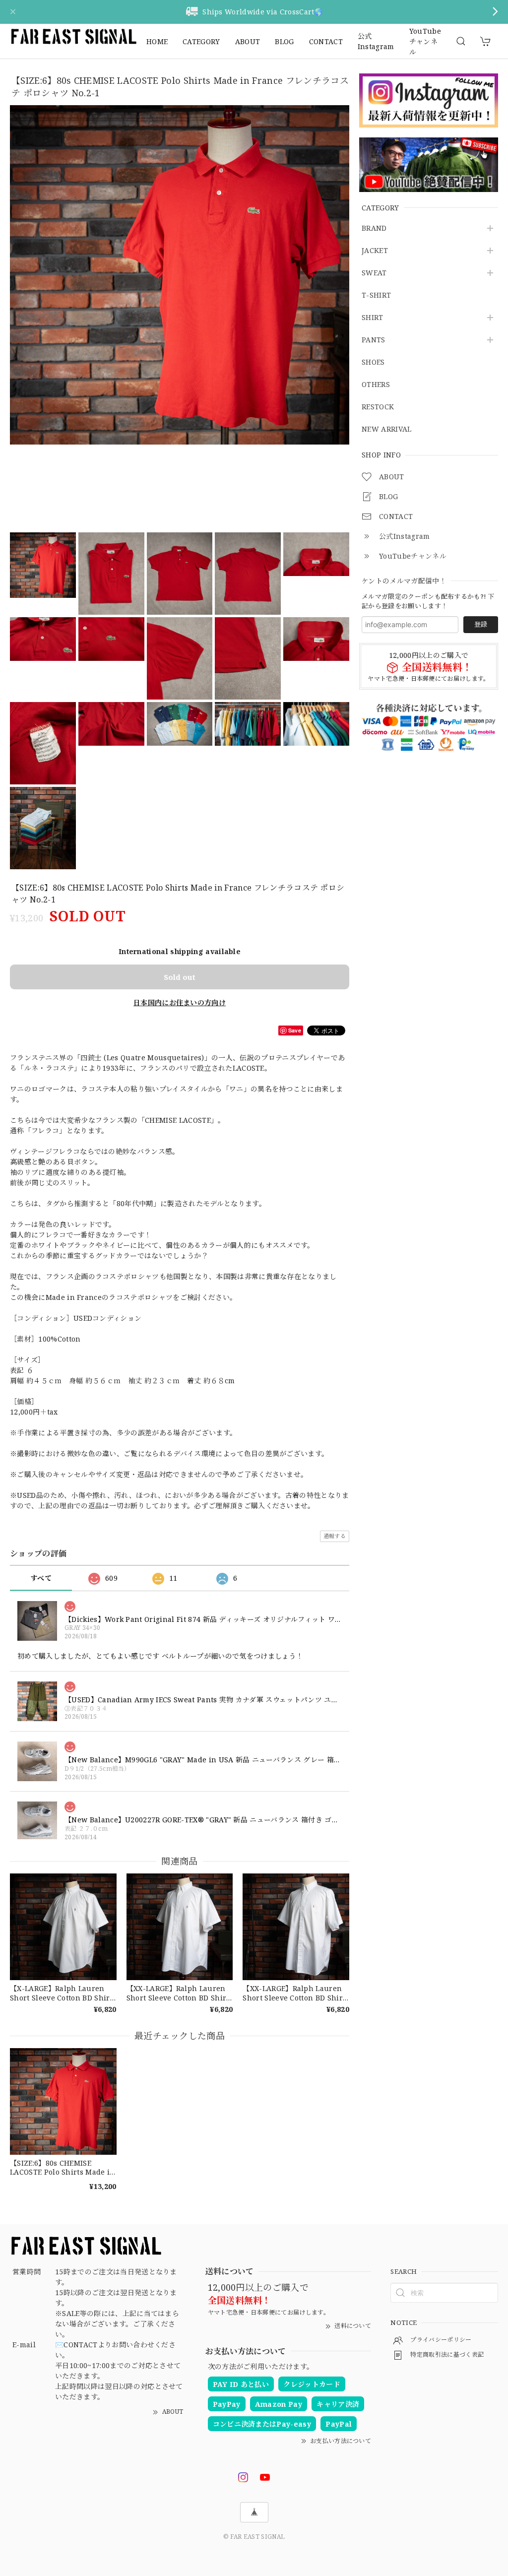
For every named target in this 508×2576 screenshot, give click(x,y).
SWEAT (374, 273)
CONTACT (326, 41)
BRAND (374, 228)
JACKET (375, 251)
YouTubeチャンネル (425, 41)
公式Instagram (376, 41)
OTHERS (376, 385)
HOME (157, 41)
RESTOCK (378, 407)
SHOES (373, 362)
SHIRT (373, 318)
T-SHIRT (376, 295)
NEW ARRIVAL (387, 429)
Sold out (180, 977)
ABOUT (248, 41)
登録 (481, 624)
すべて (41, 1578)
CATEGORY (201, 41)
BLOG (284, 41)
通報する (335, 1536)
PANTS (374, 340)
